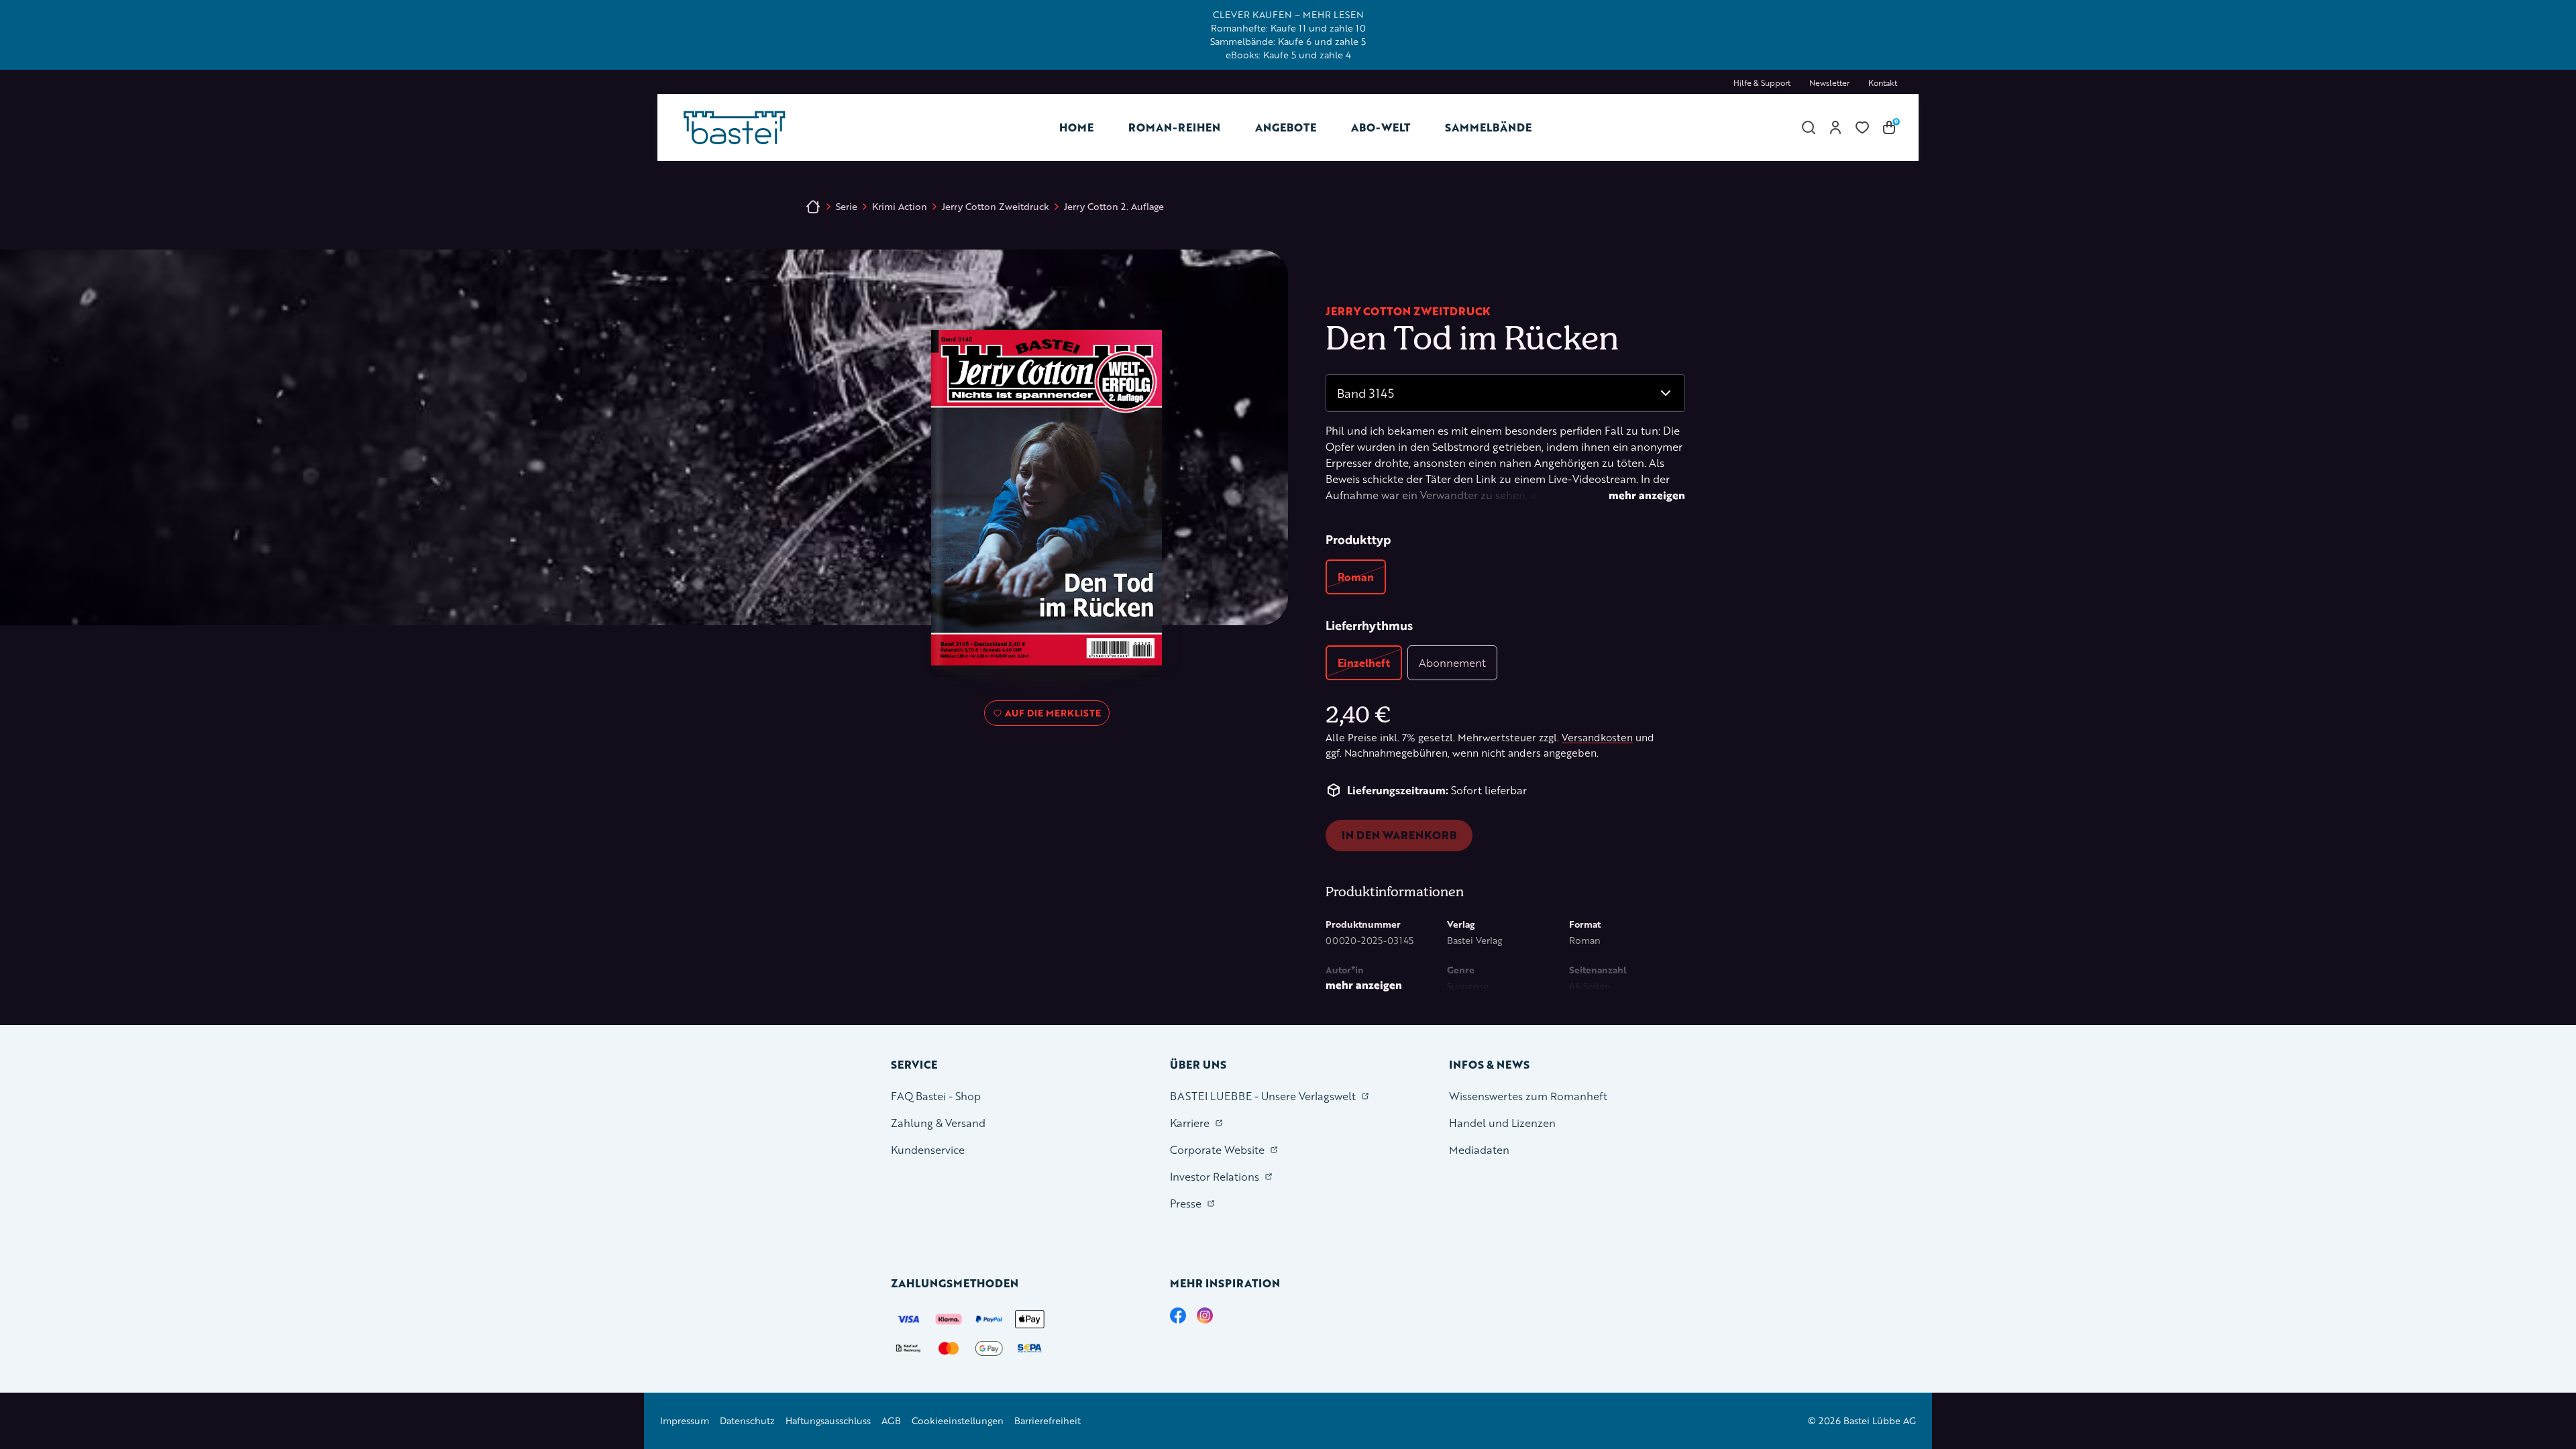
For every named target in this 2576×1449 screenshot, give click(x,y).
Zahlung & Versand (938, 1123)
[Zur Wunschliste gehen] (1862, 127)
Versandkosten (1597, 738)
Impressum (685, 1420)
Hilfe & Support (1762, 83)
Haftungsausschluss (828, 1420)
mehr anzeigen (1647, 495)
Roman (1356, 577)
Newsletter (1829, 83)
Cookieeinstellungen (958, 1420)
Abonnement (1452, 662)
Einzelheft (1364, 662)
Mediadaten (1479, 1149)
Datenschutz (747, 1420)
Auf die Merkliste (1051, 716)
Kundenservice (928, 1149)
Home (1076, 127)
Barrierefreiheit (1048, 1420)
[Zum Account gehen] (1835, 127)
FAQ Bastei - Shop (936, 1096)
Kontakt (1883, 83)
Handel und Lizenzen (1502, 1123)
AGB (891, 1420)
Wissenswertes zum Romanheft (1528, 1096)
